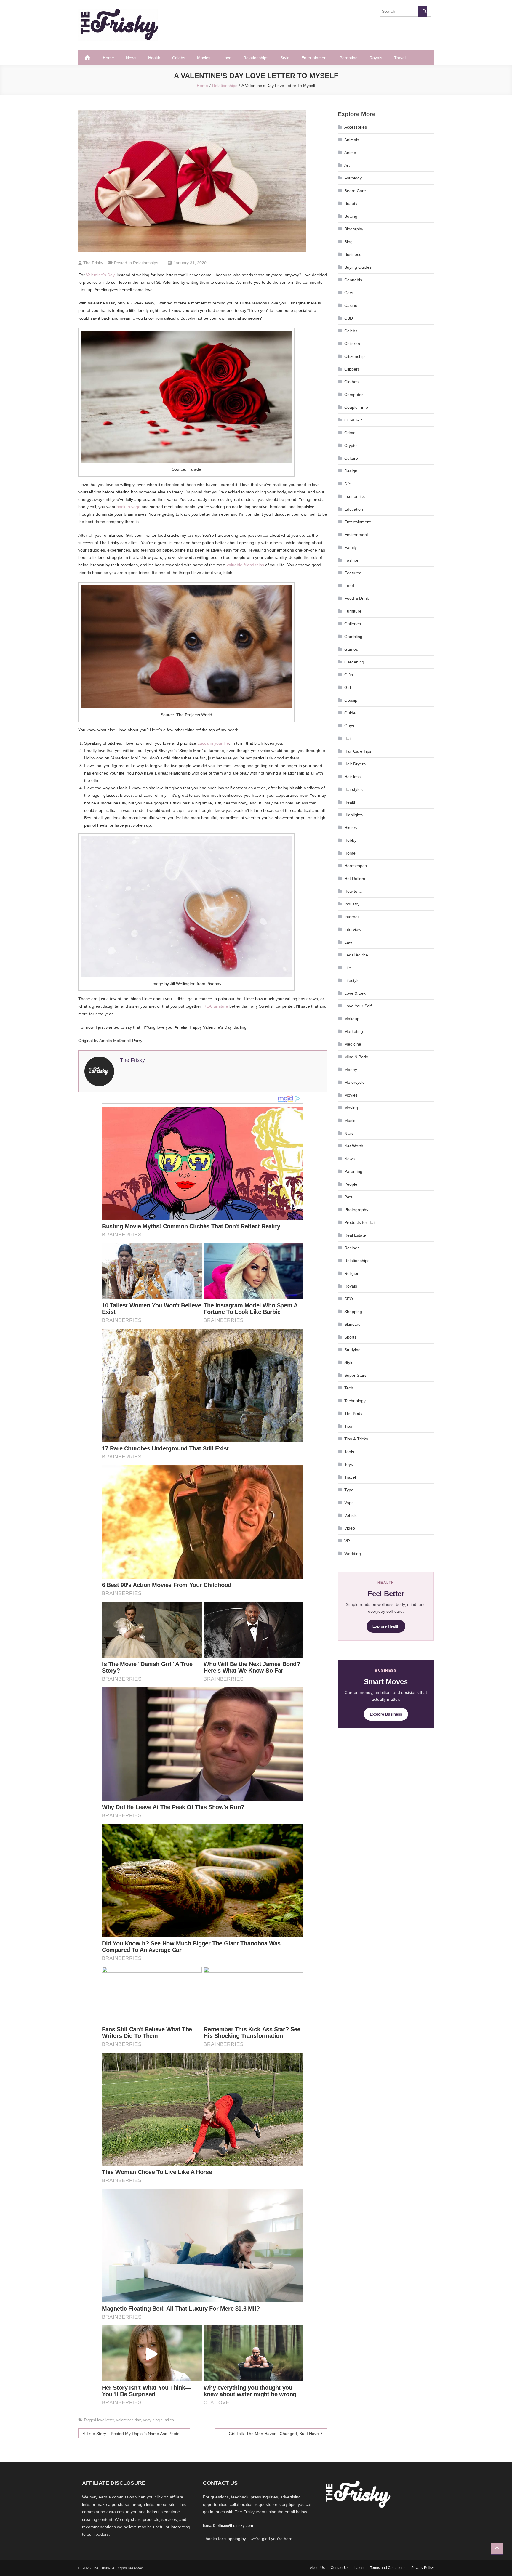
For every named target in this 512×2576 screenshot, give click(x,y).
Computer (354, 395)
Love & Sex (355, 993)
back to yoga (128, 507)
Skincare (352, 1324)
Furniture (353, 611)
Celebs (179, 58)
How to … (353, 891)
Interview (353, 929)
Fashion (352, 560)
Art (347, 165)
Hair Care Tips (358, 751)
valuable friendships (245, 565)
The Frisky (93, 263)
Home (108, 58)
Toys (349, 1464)
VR (347, 1541)
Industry (352, 904)
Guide (350, 713)
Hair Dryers (355, 764)
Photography (356, 1210)
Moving (351, 1108)
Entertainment (315, 58)
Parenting (349, 58)
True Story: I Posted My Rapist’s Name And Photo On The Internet (138, 2434)
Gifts (349, 675)
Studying (352, 1350)
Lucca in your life (213, 743)
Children (352, 344)
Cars (349, 293)
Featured (353, 573)
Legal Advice (356, 955)
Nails (349, 1133)
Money (351, 1070)
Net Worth (354, 1146)
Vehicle (351, 1515)
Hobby (350, 840)
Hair (348, 738)
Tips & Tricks (356, 1439)
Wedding (353, 1554)
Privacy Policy (423, 2568)
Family (351, 547)
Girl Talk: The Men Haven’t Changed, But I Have (274, 2434)
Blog (348, 242)
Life (348, 968)
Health (154, 58)
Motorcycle (355, 1082)
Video (350, 1528)
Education (354, 509)
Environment (356, 535)
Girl (348, 687)
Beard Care (355, 191)
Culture (351, 458)
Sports (350, 1337)
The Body (353, 1413)
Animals (352, 140)
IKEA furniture (215, 1006)
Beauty (351, 203)
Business (353, 254)
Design (351, 471)
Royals (376, 58)
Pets (348, 1197)
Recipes (352, 1248)
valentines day (128, 2420)
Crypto (351, 445)
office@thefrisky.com (235, 2525)
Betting (351, 216)
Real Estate (355, 1235)
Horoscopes (356, 866)
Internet (352, 917)
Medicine (353, 1044)
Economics (355, 496)
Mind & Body (356, 1057)
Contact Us (340, 2568)
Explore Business (386, 1714)
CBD (349, 318)
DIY (348, 484)
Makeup (352, 1019)
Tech (349, 1388)
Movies (204, 58)
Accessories (356, 127)
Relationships (256, 58)
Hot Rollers (355, 879)
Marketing (354, 1031)
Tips (348, 1426)
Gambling (353, 637)
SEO (349, 1299)
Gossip (351, 700)
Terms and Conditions (388, 2568)
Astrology (353, 178)
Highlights (353, 815)
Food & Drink (357, 598)
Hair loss (352, 777)
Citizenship (355, 356)
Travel (400, 58)
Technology (355, 1401)
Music (350, 1121)
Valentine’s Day (100, 275)
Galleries (353, 624)
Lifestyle (352, 980)
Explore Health (386, 1626)
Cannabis (353, 280)
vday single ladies (159, 2420)
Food (349, 586)
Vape (349, 1503)
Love (227, 58)
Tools (349, 1452)
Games (351, 649)
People (351, 1184)
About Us (317, 2568)
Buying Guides (358, 267)
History (351, 828)
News (131, 58)
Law (348, 942)
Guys (349, 726)
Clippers (352, 369)
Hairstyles (353, 789)
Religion (352, 1273)
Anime (350, 153)
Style (285, 58)
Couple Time (356, 407)
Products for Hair (360, 1222)
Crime (350, 433)
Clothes (351, 382)
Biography (354, 229)
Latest (359, 2568)
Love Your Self (358, 1006)
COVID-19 (354, 420)
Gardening (354, 662)
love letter (105, 2420)
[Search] (423, 11)
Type (349, 1490)
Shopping (353, 1312)
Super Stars (355, 1375)
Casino (351, 305)
